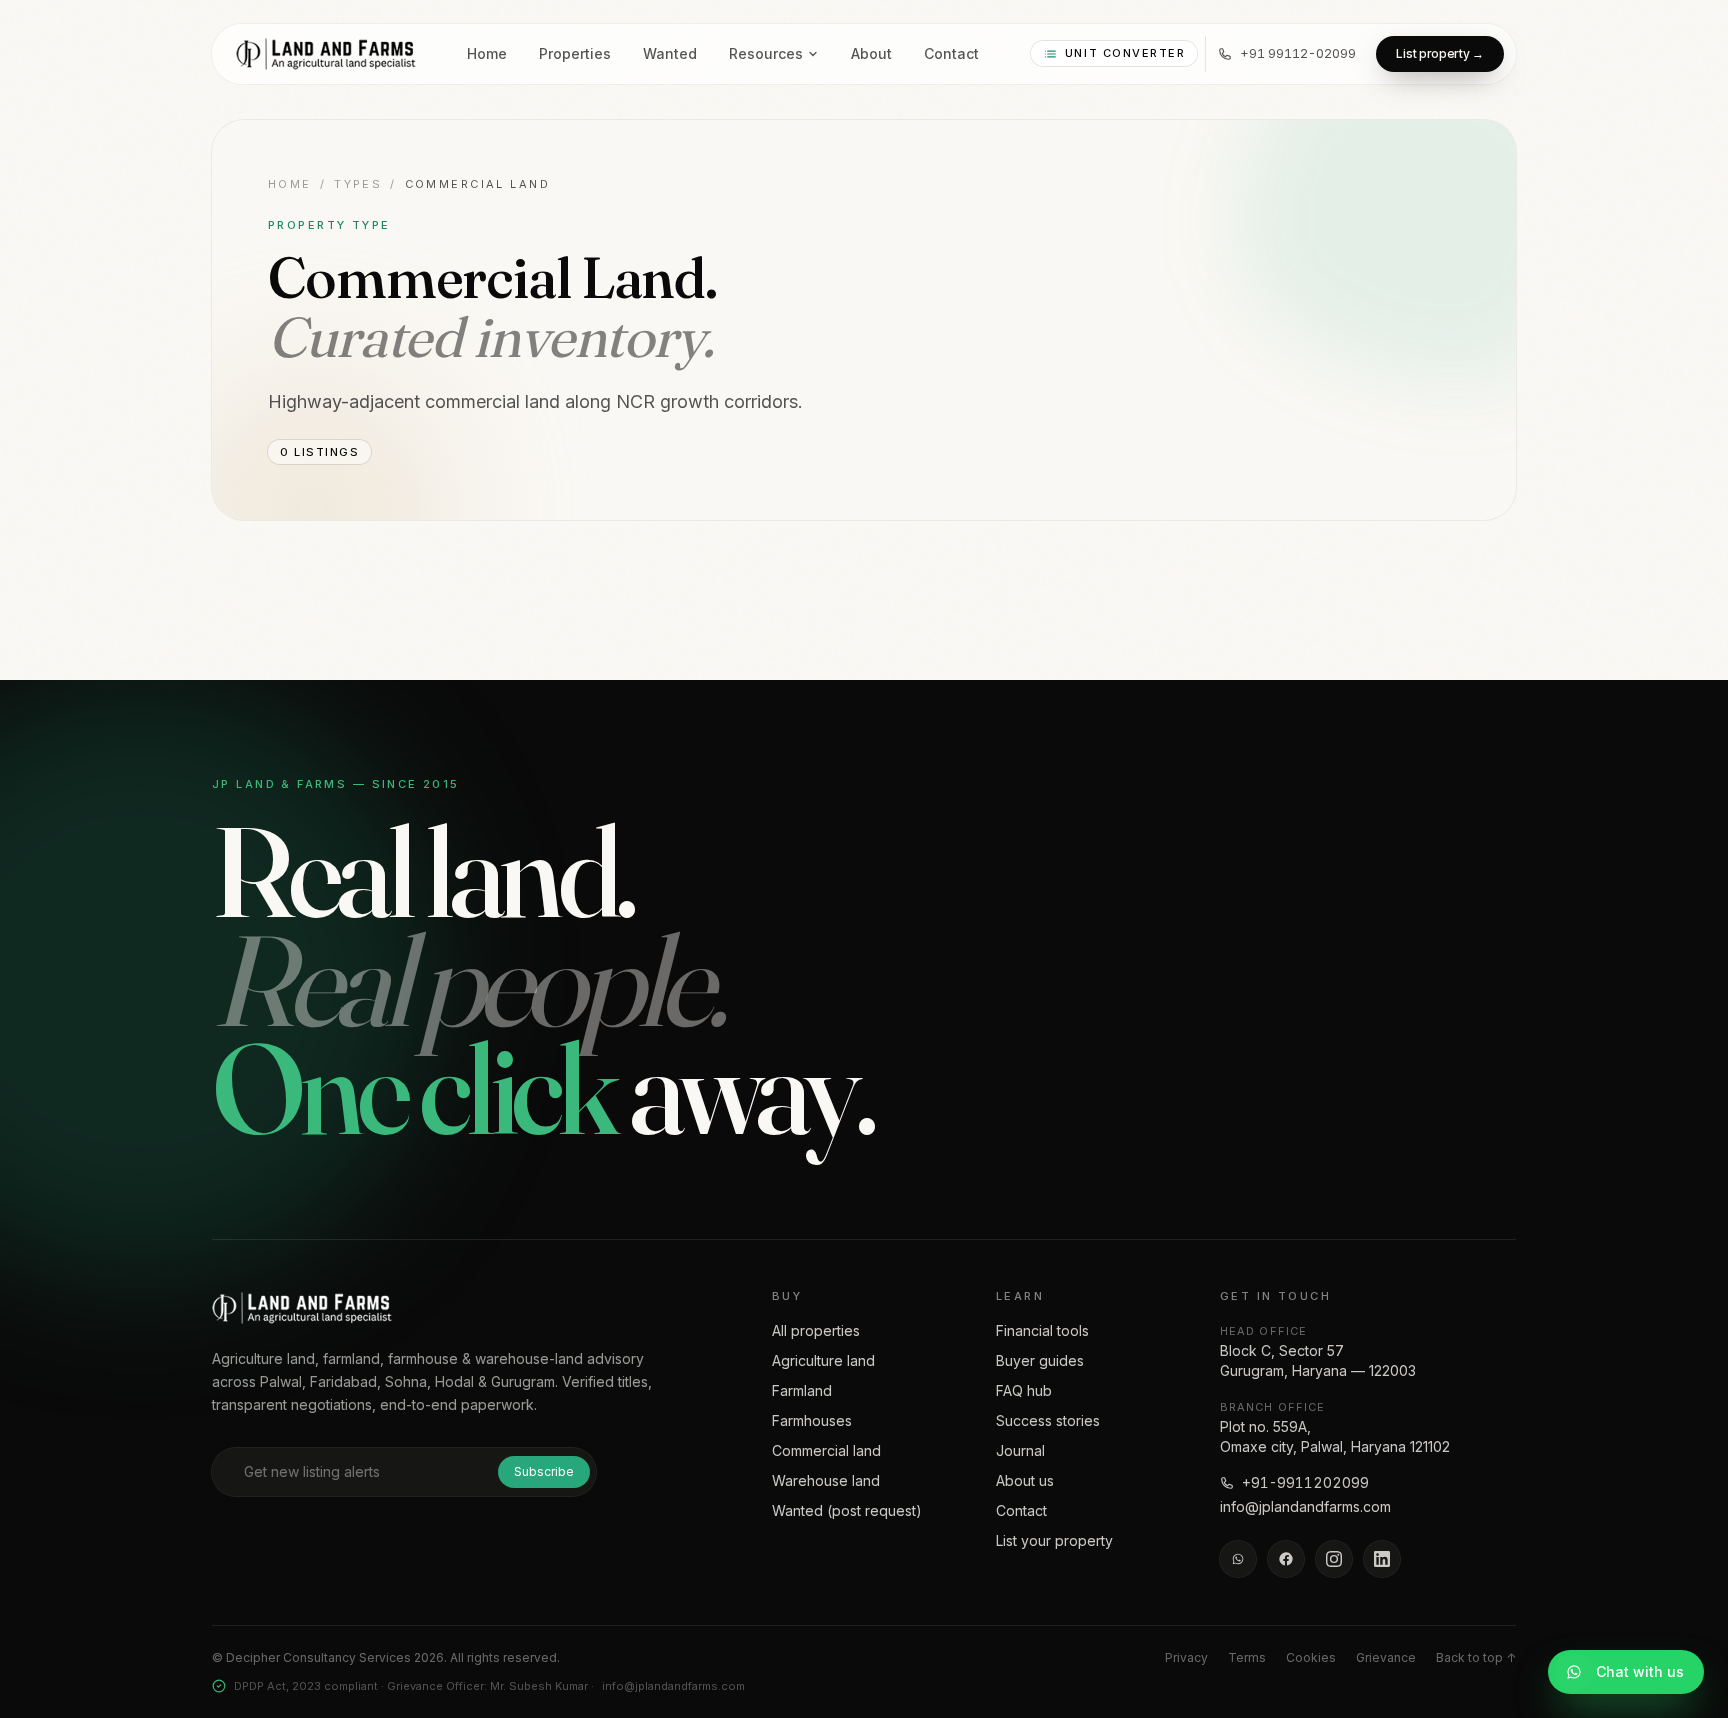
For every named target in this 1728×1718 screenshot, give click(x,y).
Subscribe (544, 1471)
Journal (1020, 1450)
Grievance (1386, 1657)
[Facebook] (1286, 1559)
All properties (816, 1330)
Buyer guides (1040, 1360)
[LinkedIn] (1382, 1559)
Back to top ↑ (1476, 1657)
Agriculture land (823, 1360)
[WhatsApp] (1238, 1559)
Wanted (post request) (847, 1510)
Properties (575, 53)
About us (1025, 1480)
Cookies (1311, 1657)
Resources (766, 53)
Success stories (1048, 1420)
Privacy (1186, 1657)
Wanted (670, 53)
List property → (1440, 53)
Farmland (802, 1390)
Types (358, 184)
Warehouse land (826, 1480)
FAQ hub (1024, 1390)
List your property (1054, 1540)
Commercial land (826, 1450)
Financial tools (1042, 1330)
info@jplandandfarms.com (1305, 1506)
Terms (1247, 1657)
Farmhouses (812, 1420)
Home (487, 53)
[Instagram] (1334, 1559)
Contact (951, 53)
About (871, 53)
